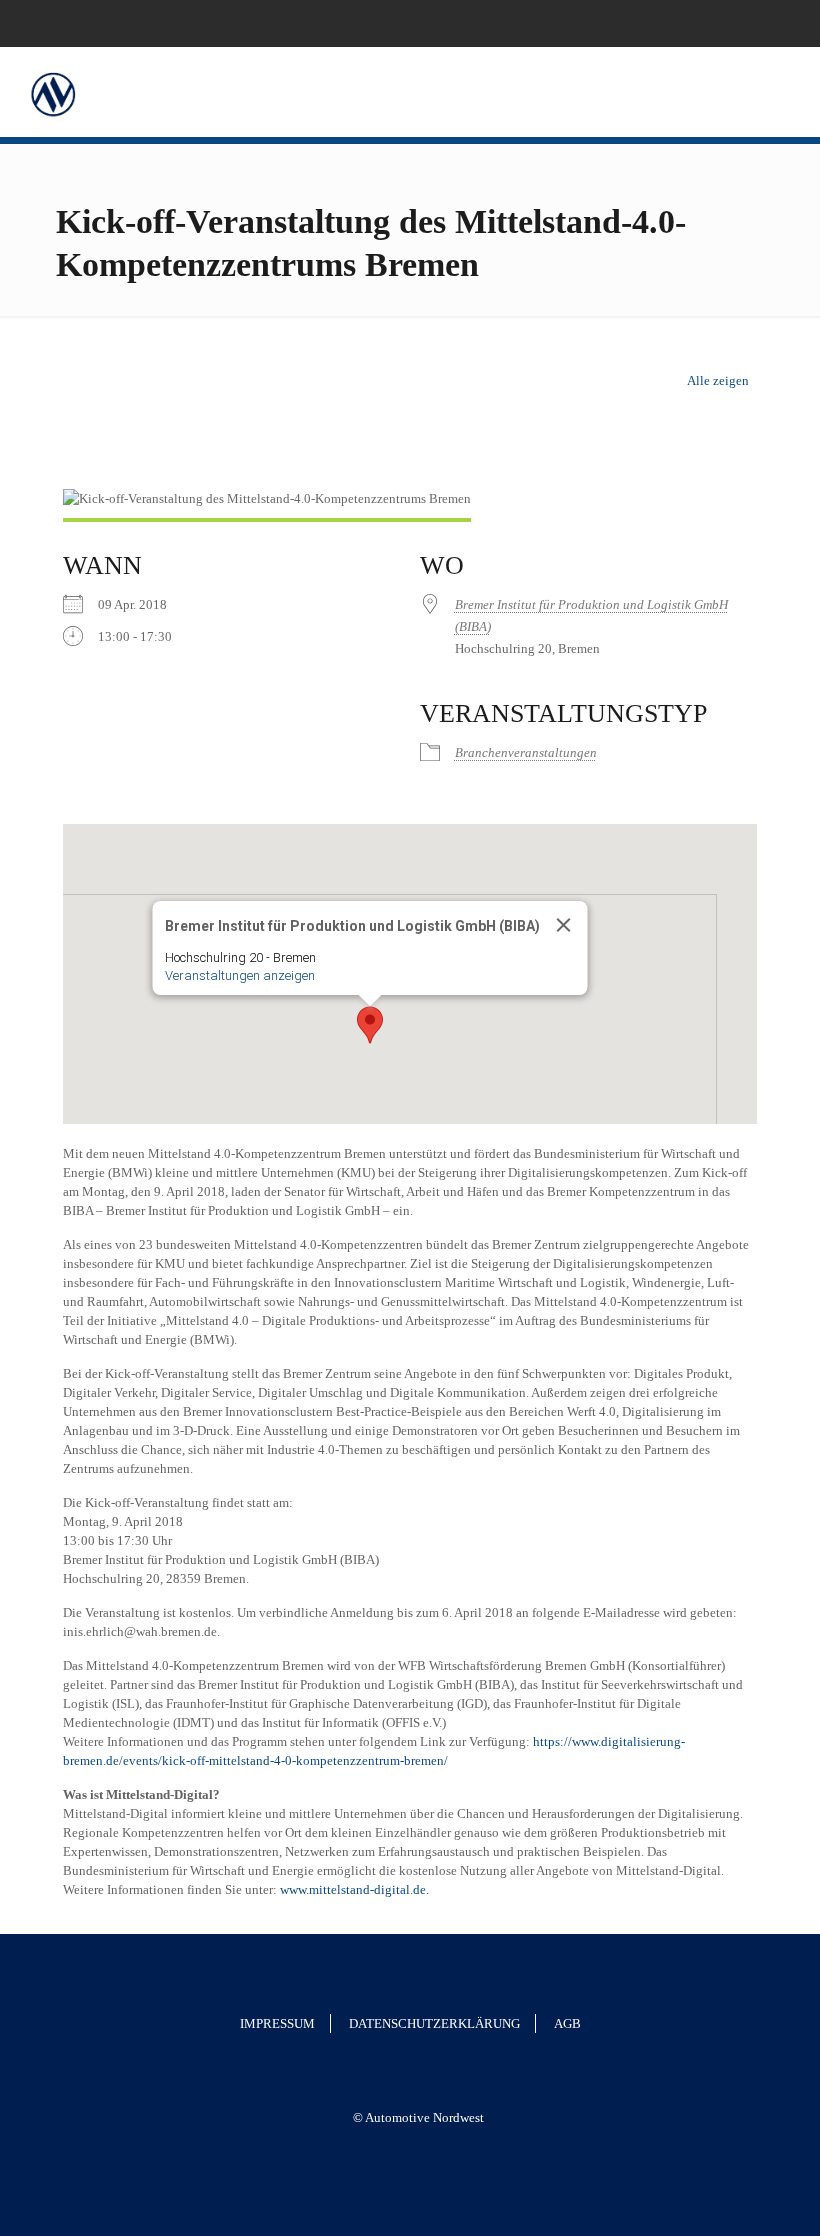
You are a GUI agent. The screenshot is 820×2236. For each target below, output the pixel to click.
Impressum (277, 2023)
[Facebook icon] (751, 23)
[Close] (563, 925)
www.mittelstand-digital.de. (354, 1889)
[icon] (776, 23)
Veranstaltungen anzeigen (239, 975)
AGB (567, 2023)
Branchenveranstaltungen (526, 752)
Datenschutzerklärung (434, 2023)
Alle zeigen (718, 380)
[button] (370, 1025)
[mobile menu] (788, 92)
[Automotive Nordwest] (52, 92)
